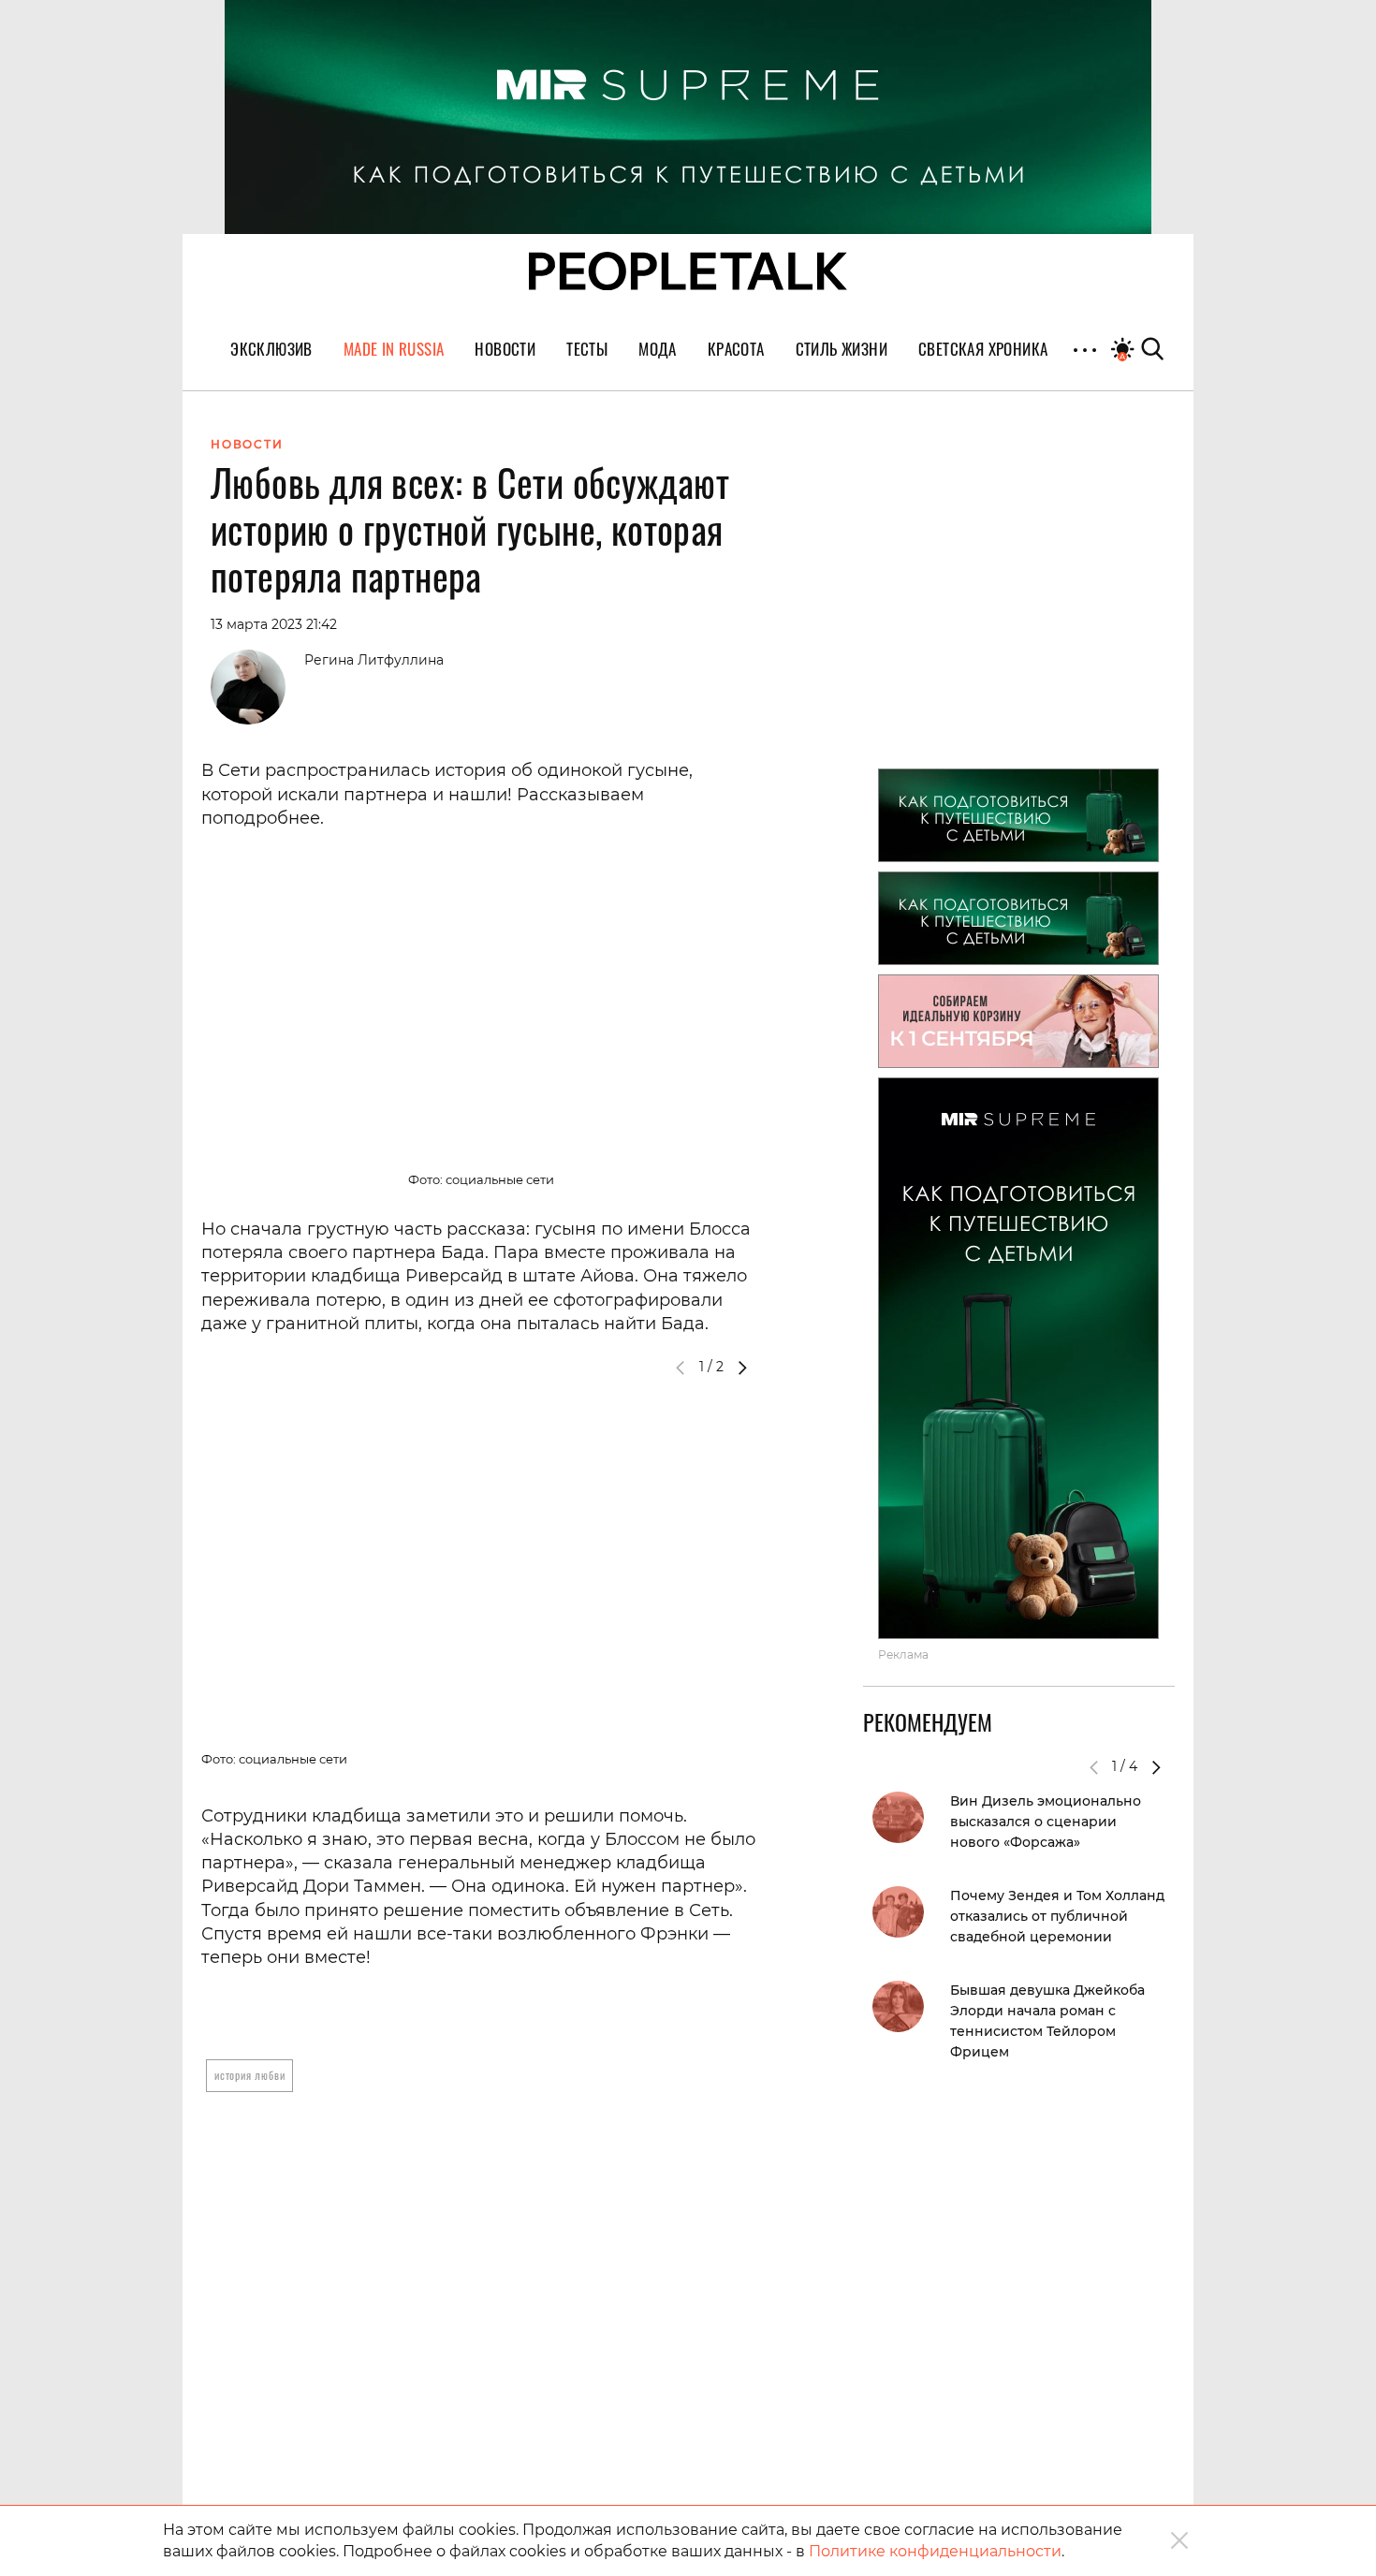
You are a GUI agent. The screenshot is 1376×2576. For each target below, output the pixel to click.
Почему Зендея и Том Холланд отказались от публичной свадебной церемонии (1057, 1916)
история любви (249, 2075)
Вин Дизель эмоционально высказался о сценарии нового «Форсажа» (1046, 1822)
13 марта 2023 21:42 (274, 624)
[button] (742, 1368)
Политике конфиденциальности (935, 2551)
